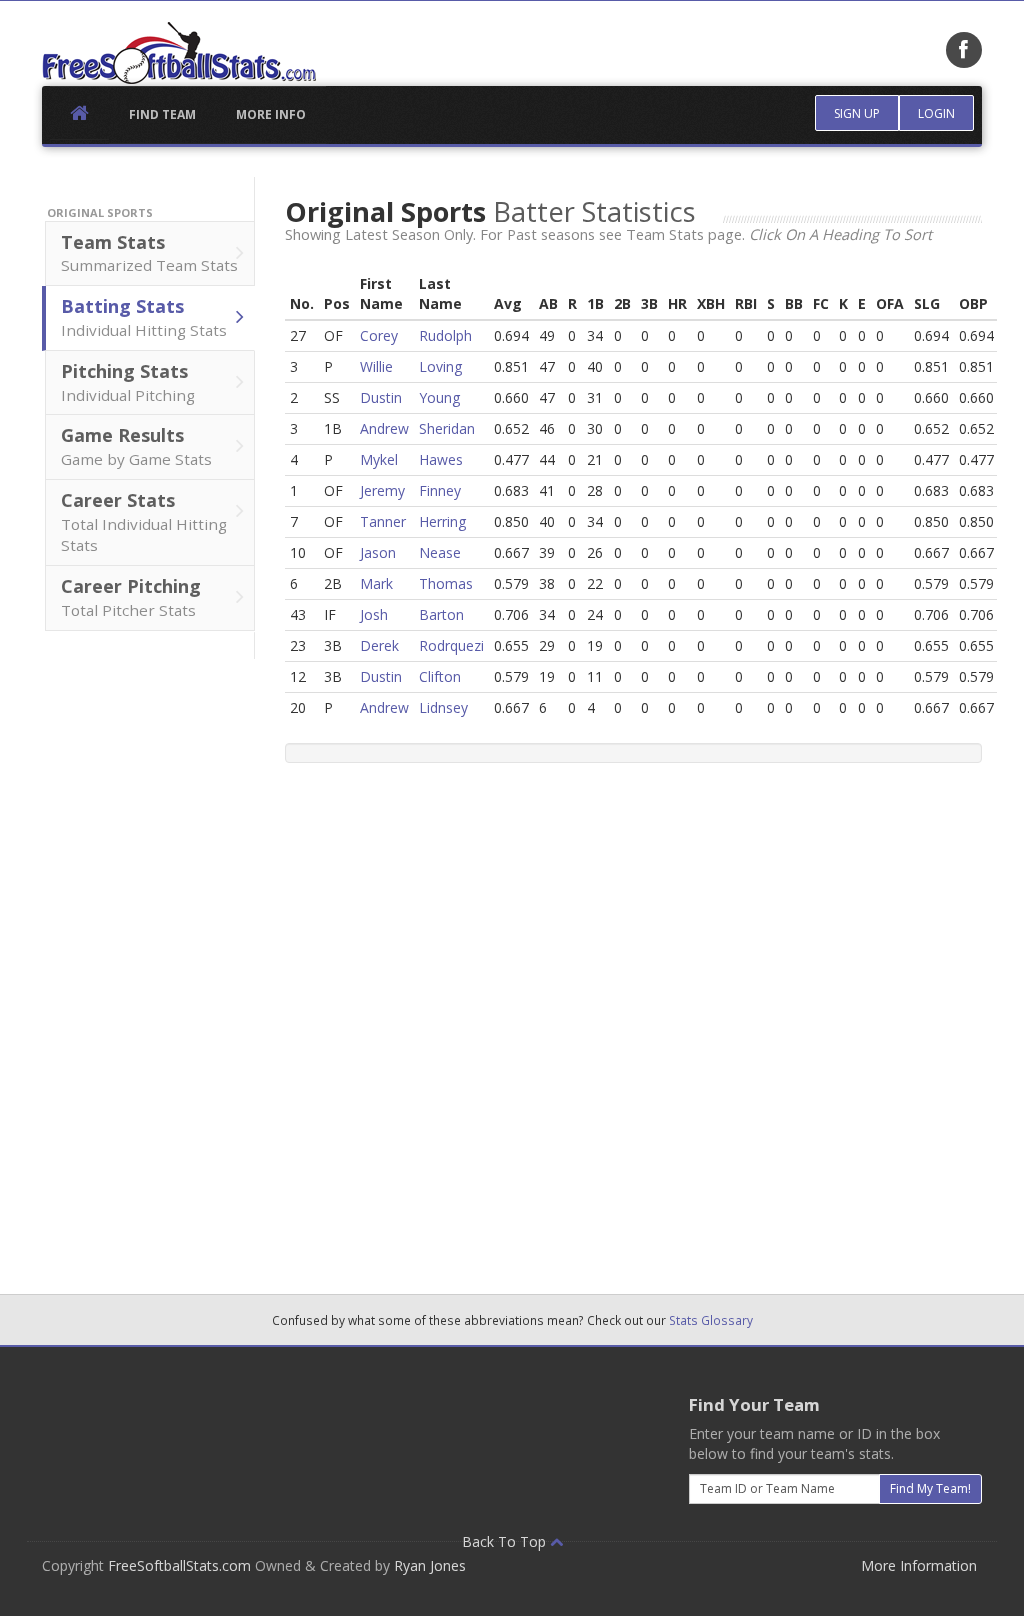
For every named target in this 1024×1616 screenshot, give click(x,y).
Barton (441, 614)
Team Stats (149, 253)
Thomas (446, 583)
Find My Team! (930, 1488)
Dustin (381, 397)
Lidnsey (443, 707)
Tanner (383, 521)
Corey (379, 335)
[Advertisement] (148, 959)
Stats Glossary (711, 1320)
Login (936, 113)
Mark (376, 583)
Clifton (440, 676)
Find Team (162, 114)
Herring (442, 521)
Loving (440, 366)
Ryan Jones (430, 1565)
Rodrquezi (451, 645)
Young (439, 397)
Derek (379, 645)
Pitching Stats (128, 382)
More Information (919, 1565)
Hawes (441, 459)
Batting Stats (144, 317)
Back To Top (506, 1541)
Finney (440, 490)
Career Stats (144, 522)
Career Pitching (131, 597)
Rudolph (445, 335)
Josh (374, 614)
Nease (440, 552)
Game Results (136, 446)
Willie (376, 366)
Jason (378, 552)
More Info (271, 114)
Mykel (379, 459)
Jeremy (382, 490)
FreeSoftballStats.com (179, 1565)
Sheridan (447, 428)
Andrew (384, 428)
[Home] (179, 53)
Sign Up (857, 113)
